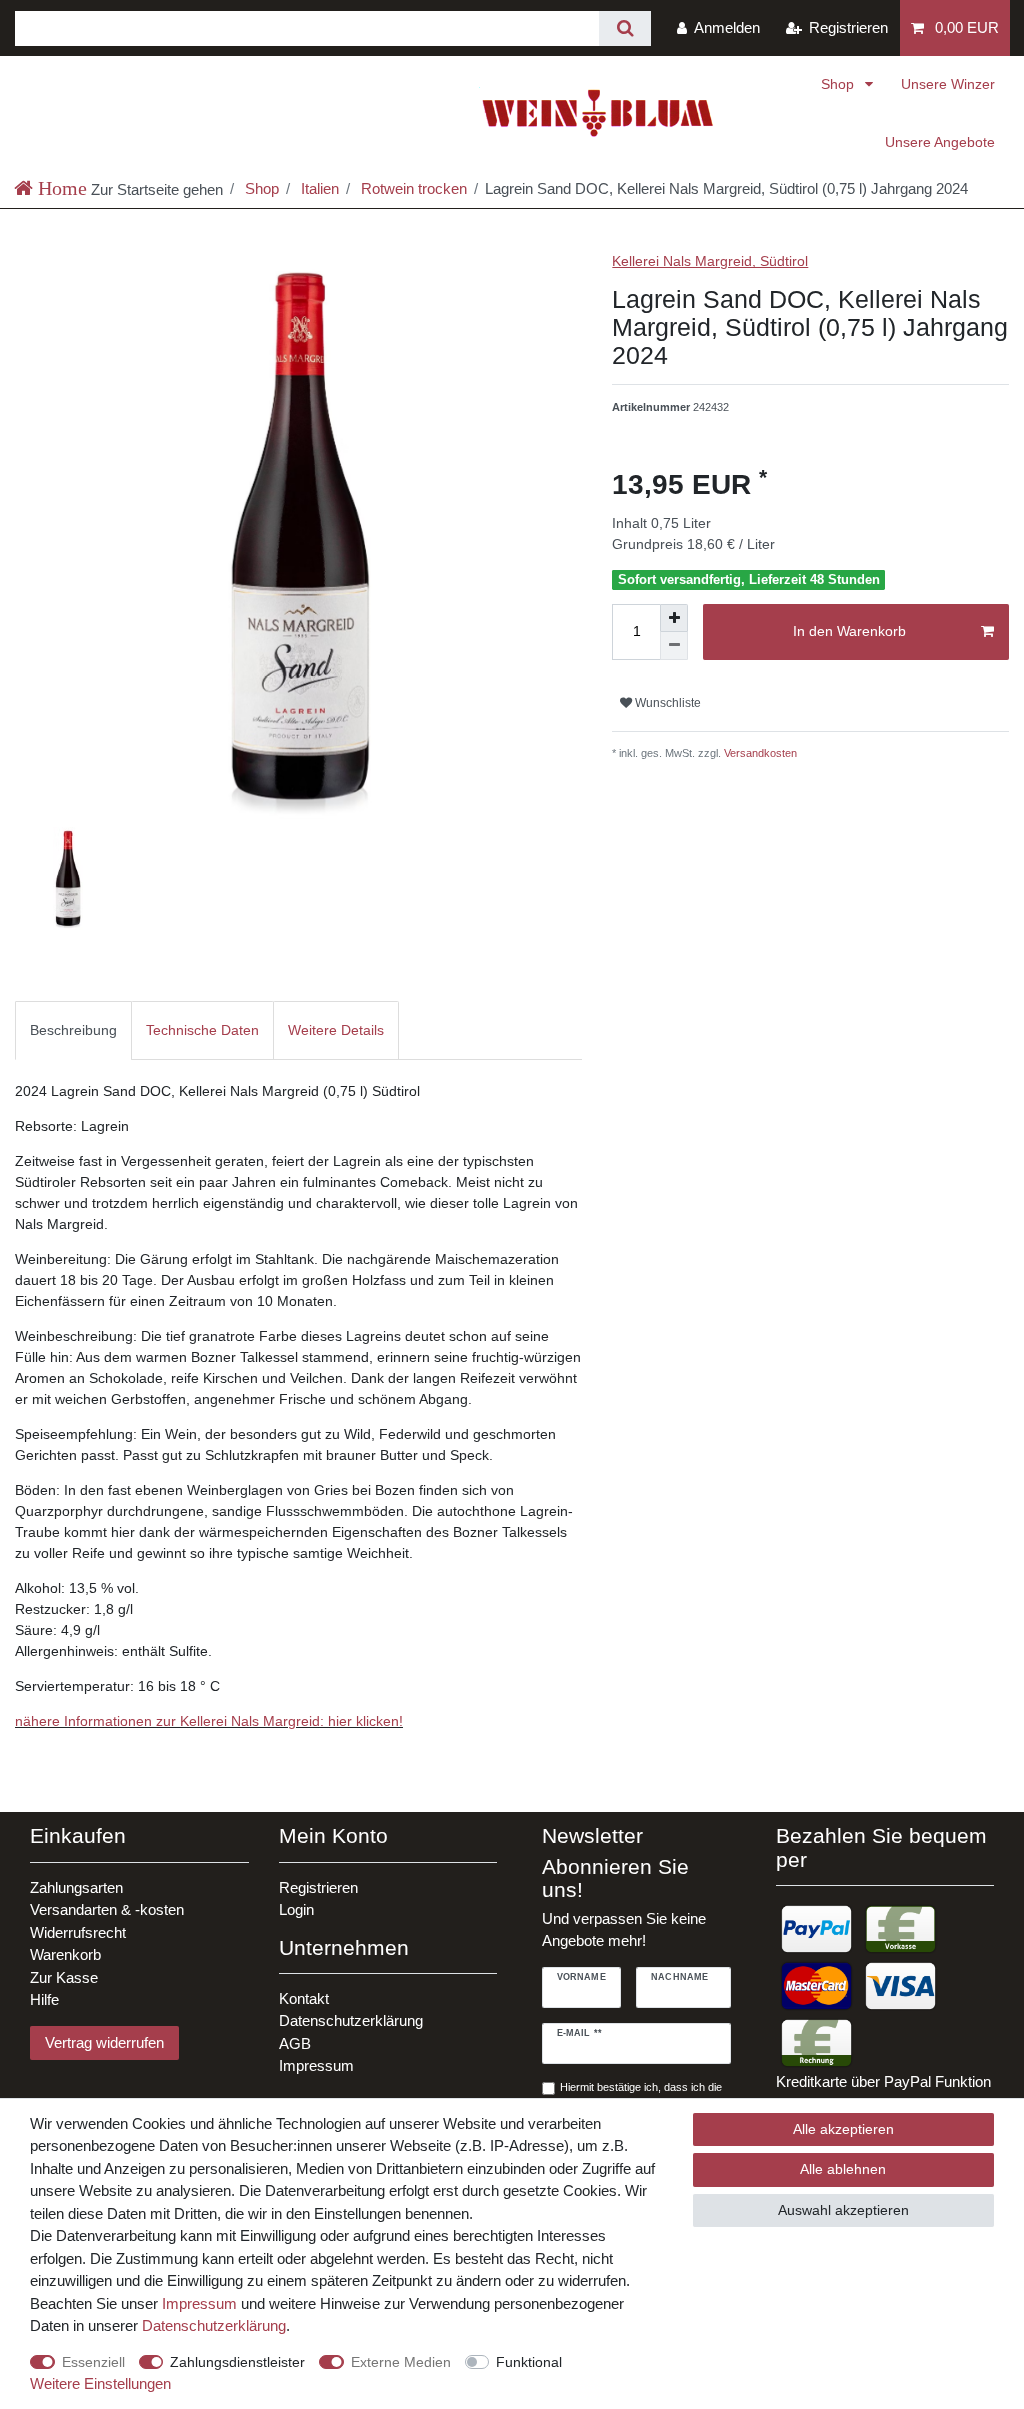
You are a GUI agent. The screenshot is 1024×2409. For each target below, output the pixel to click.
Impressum (316, 2065)
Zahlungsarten (76, 1887)
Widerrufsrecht (78, 1932)
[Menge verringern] (674, 646)
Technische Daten (202, 1030)
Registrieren (318, 1887)
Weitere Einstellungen (100, 2383)
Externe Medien (401, 2362)
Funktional (529, 2362)
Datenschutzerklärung (351, 2020)
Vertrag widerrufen (104, 2042)
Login (296, 1909)
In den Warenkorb (849, 631)
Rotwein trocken (412, 188)
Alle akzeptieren (843, 2129)
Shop (839, 84)
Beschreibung (73, 1030)
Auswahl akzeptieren (843, 2210)
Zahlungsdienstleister (237, 2362)
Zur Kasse (64, 1977)
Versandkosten (759, 753)
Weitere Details (336, 1030)
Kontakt (304, 1998)
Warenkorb (65, 1954)
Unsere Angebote (940, 142)
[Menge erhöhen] (674, 618)
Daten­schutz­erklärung (214, 2325)
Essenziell (93, 2362)
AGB (295, 2043)
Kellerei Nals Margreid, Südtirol (710, 261)
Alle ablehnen (843, 2169)
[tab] (73, 1030)
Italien (318, 188)
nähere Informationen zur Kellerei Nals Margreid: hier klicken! (209, 1721)
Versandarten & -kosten (107, 1909)
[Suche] (624, 28)
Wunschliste (666, 703)
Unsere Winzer (948, 84)
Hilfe (44, 1999)
